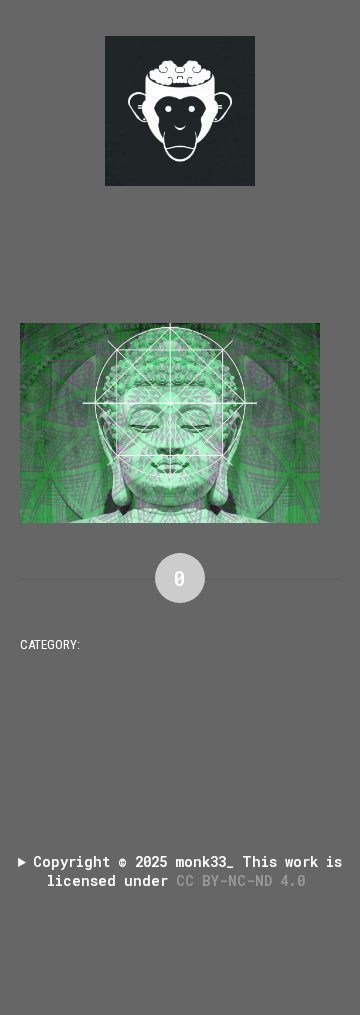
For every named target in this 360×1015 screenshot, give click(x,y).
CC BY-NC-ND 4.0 (244, 880)
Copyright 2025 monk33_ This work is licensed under (187, 871)
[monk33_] (180, 111)
